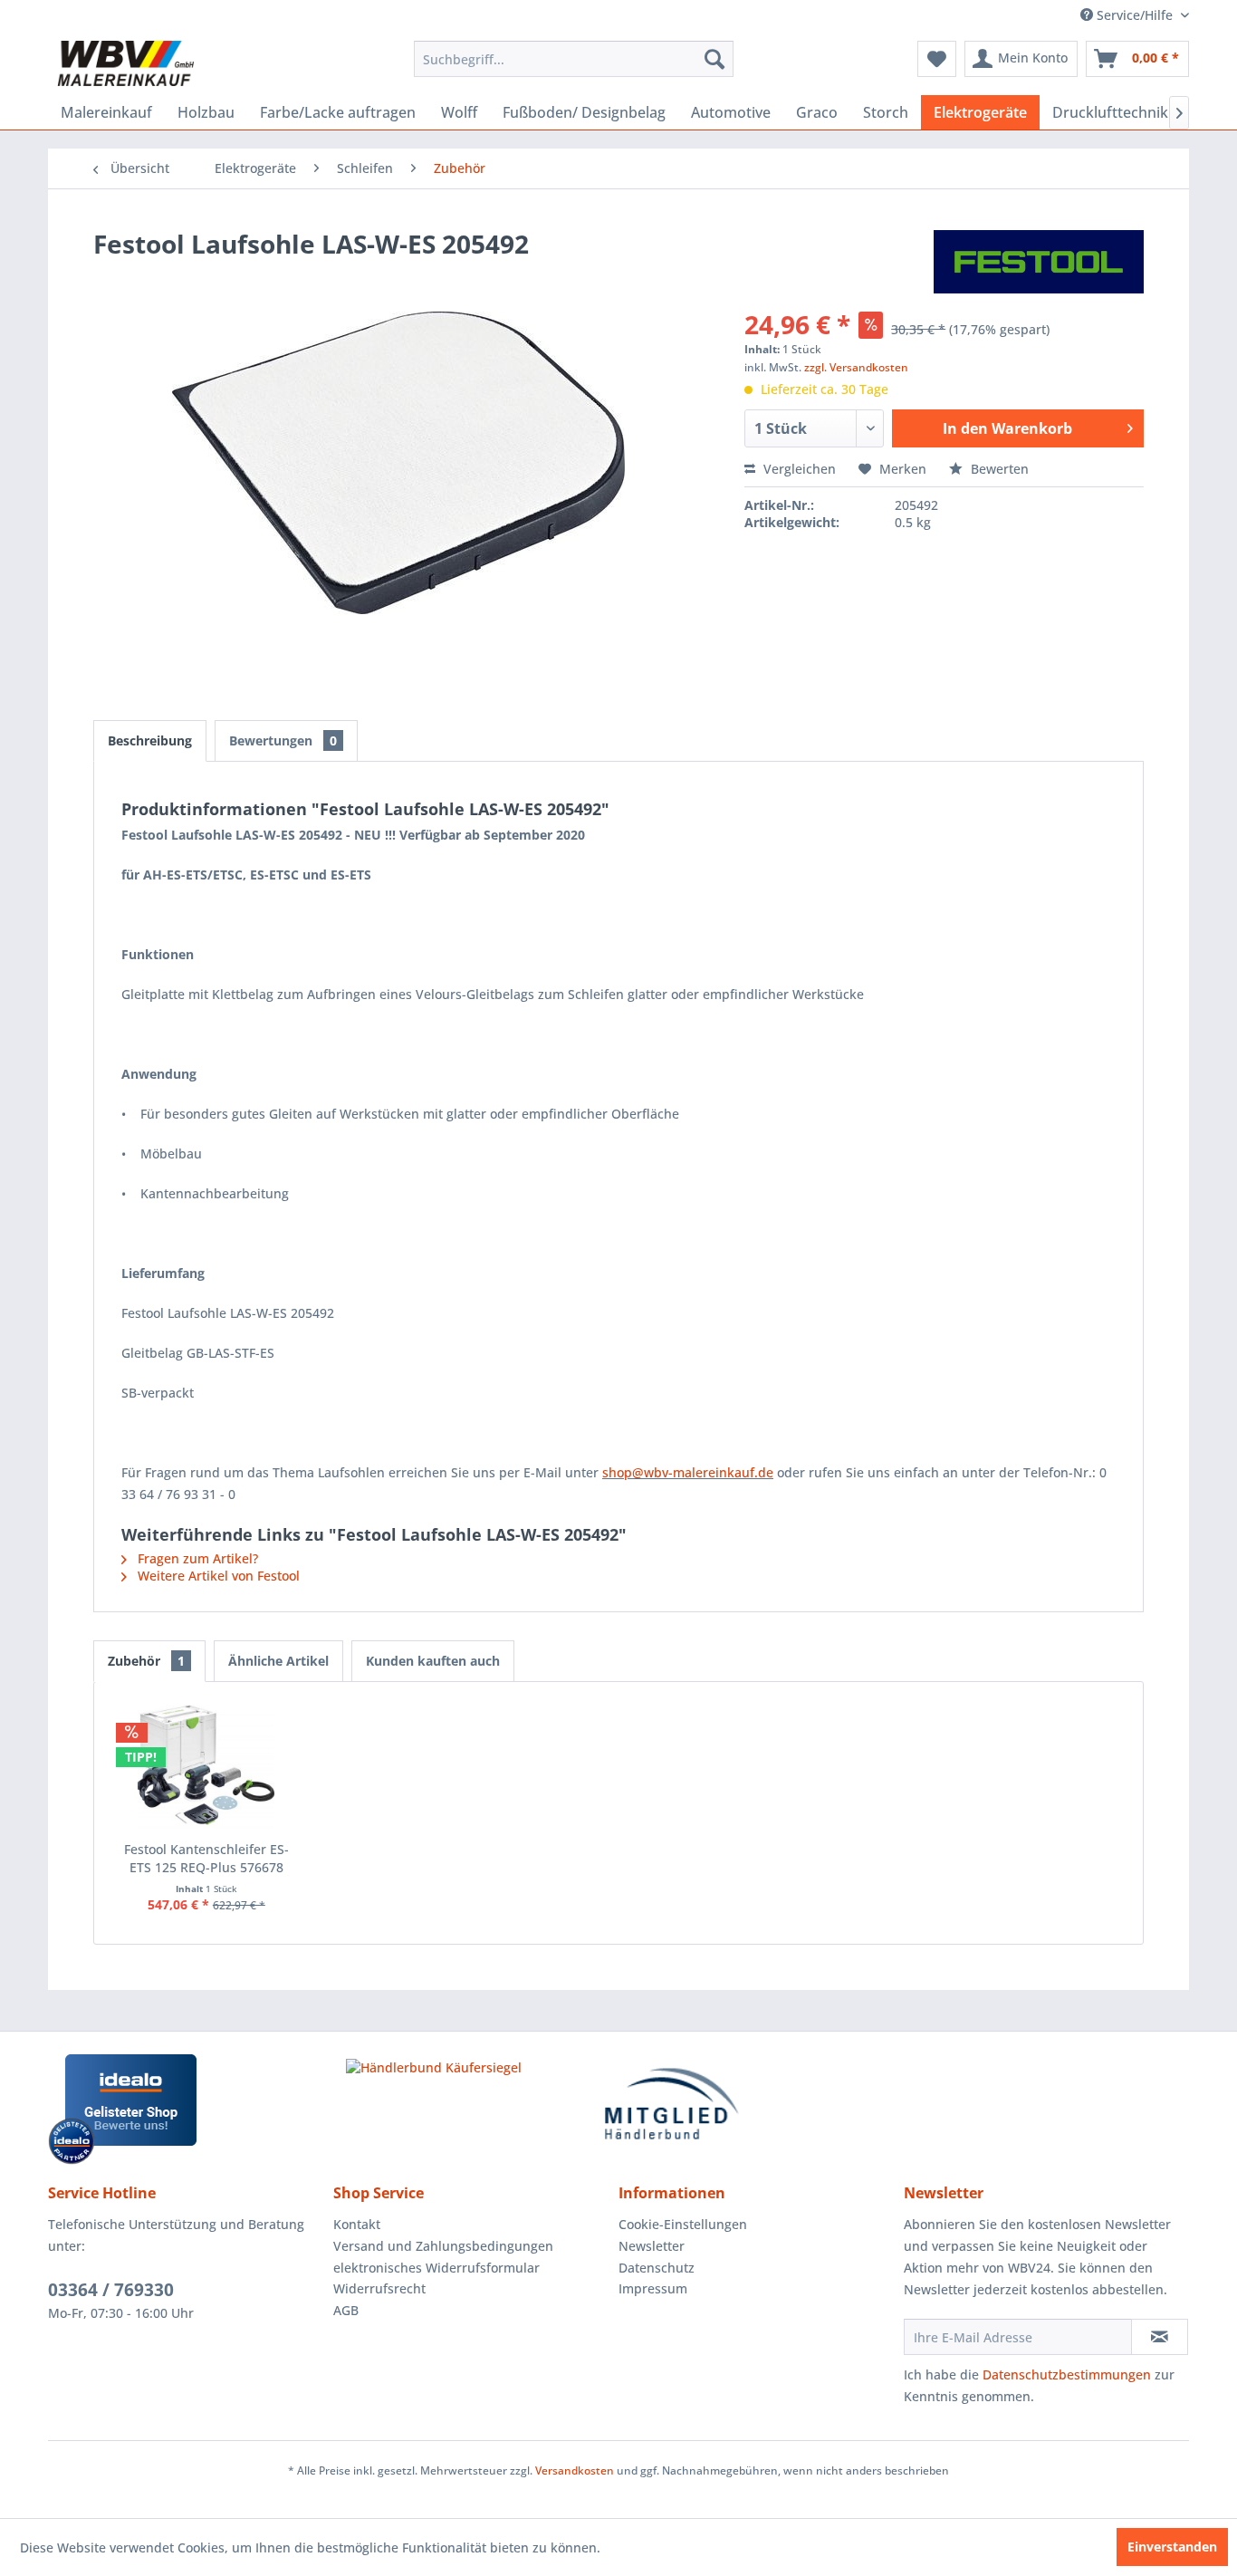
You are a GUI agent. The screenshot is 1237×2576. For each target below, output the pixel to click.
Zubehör (146, 1661)
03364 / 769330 (111, 2290)
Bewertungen (283, 740)
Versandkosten (575, 2470)
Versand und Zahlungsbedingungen (443, 2246)
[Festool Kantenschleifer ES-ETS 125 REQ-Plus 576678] (206, 1768)
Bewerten (998, 469)
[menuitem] (574, 59)
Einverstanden (1172, 2547)
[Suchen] (714, 59)
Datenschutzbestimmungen (1067, 2374)
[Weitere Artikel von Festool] (1039, 262)
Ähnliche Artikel (278, 1661)
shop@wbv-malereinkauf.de (688, 1472)
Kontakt (357, 2224)
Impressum (653, 2288)
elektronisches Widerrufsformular (436, 2268)
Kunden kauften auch (433, 1661)
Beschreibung (150, 740)
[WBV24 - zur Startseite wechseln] (125, 63)
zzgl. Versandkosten (856, 367)
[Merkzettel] (937, 59)
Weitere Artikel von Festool (217, 1576)
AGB (346, 2310)
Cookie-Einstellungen (683, 2224)
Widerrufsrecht (379, 2288)
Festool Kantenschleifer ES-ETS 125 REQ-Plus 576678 (206, 1858)
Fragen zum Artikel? (196, 1558)
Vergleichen (798, 469)
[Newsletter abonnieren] (1160, 2337)
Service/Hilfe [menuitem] (1135, 15)
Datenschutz (657, 2268)
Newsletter (652, 2246)
